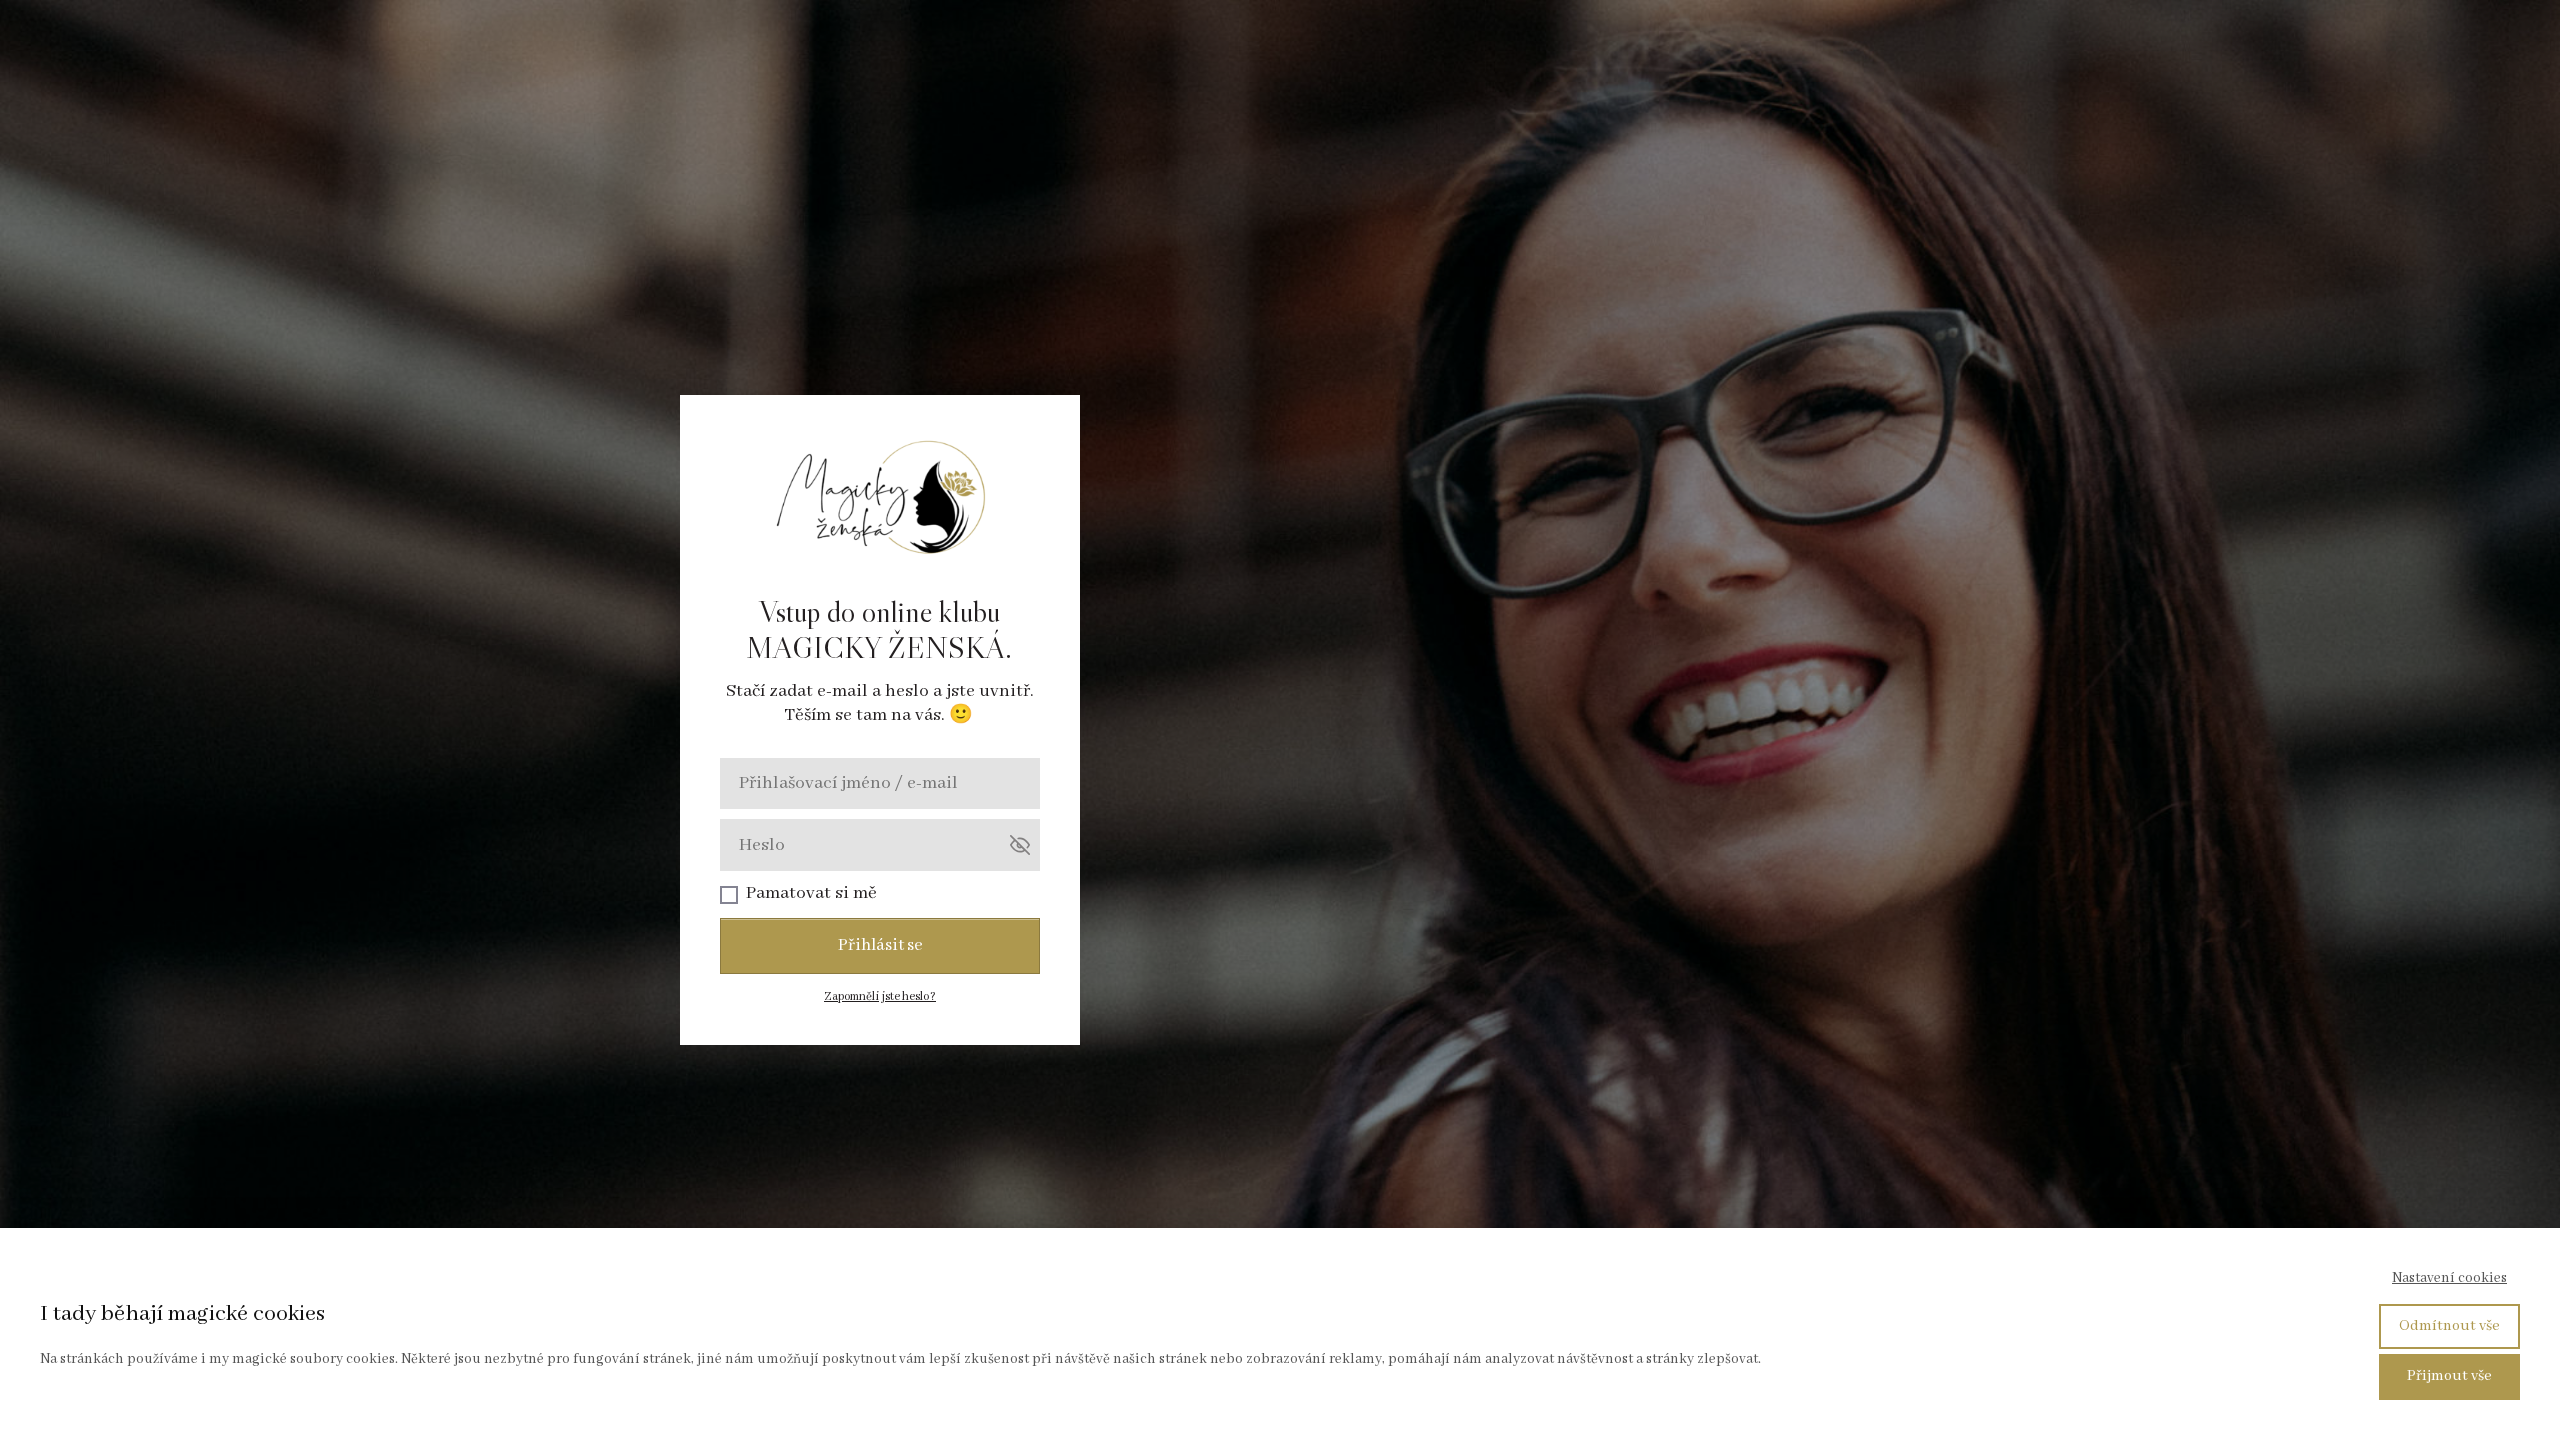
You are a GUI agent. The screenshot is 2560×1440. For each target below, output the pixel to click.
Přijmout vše (2449, 1376)
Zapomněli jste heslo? (880, 996)
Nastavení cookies (2449, 1278)
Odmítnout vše (2449, 1326)
